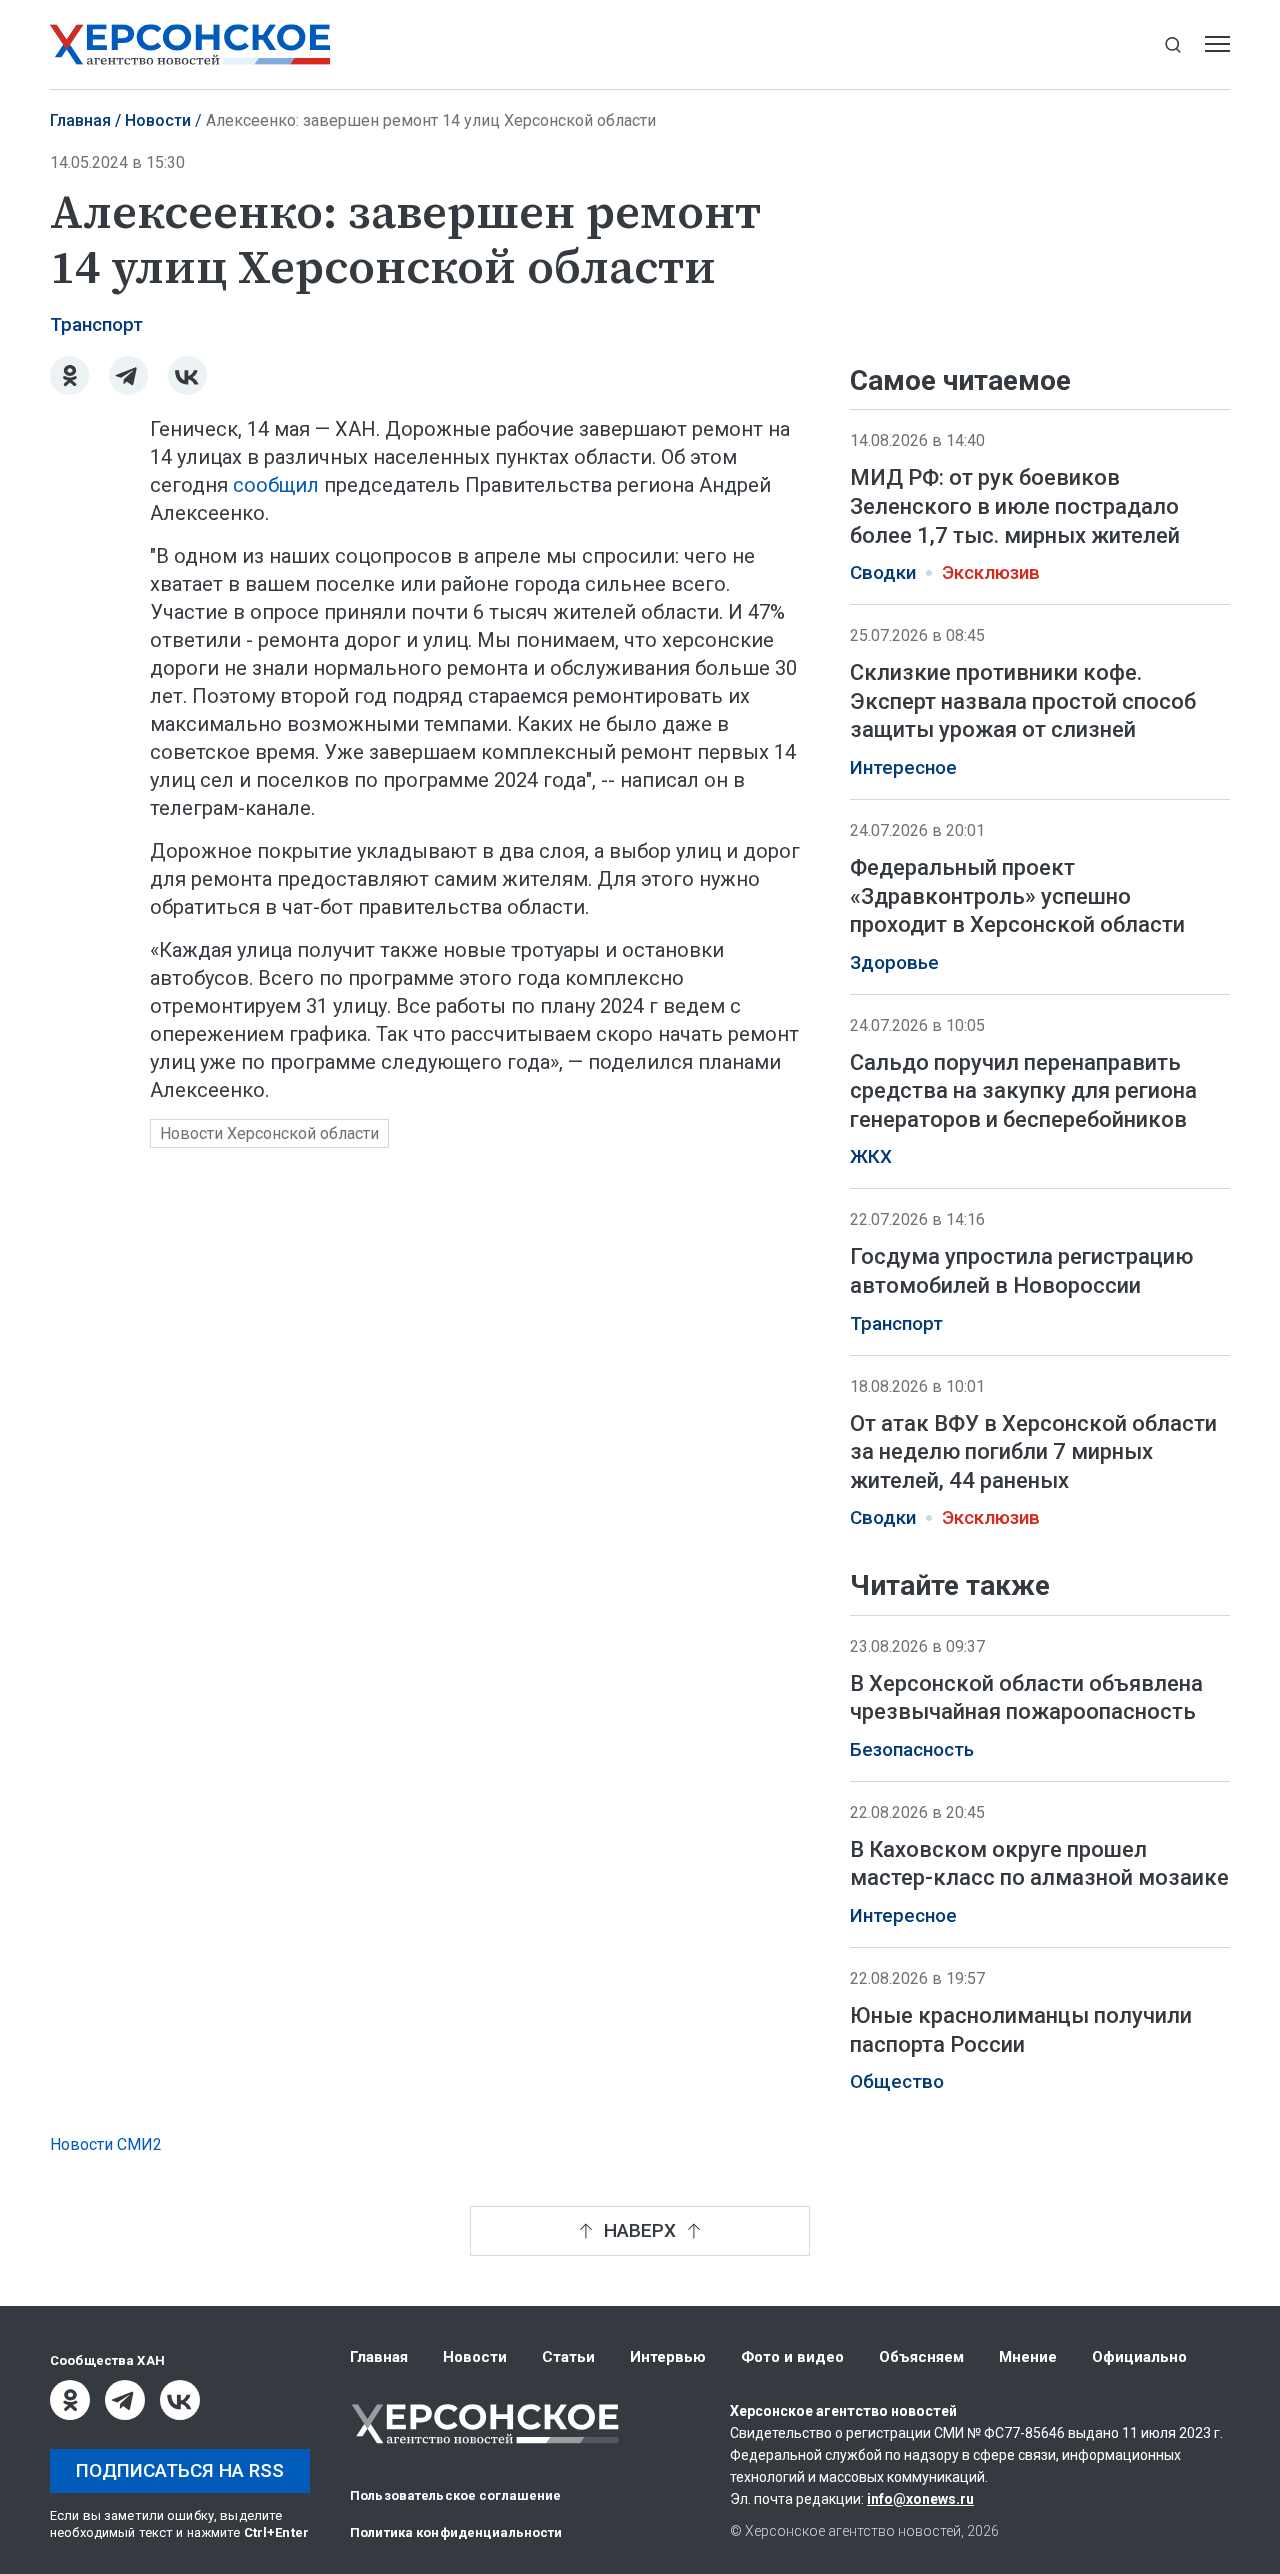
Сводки (883, 573)
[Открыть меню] (1217, 44)
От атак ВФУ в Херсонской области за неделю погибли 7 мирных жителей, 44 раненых (1033, 1452)
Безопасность (912, 1750)
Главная (80, 120)
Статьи (568, 2357)
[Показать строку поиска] (1172, 44)
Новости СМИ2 (106, 2144)
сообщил (276, 485)
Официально (1139, 2357)
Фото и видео (792, 2357)
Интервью (668, 2357)
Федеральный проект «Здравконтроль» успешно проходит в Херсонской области (1017, 896)
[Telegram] (128, 375)
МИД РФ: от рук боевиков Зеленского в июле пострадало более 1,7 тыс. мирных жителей (1015, 506)
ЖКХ (871, 1157)
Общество (897, 2083)
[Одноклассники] (69, 375)
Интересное (903, 768)
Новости (158, 120)
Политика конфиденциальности (456, 2532)
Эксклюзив (991, 573)
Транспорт (96, 325)
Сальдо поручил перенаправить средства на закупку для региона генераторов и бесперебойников (1023, 1091)
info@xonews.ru (920, 2499)
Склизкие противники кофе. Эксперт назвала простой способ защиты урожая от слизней (1023, 701)
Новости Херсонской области (269, 1133)
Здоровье (894, 963)
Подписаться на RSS (180, 2470)
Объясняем (921, 2357)
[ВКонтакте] (187, 375)
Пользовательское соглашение (456, 2495)
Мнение (1028, 2357)
